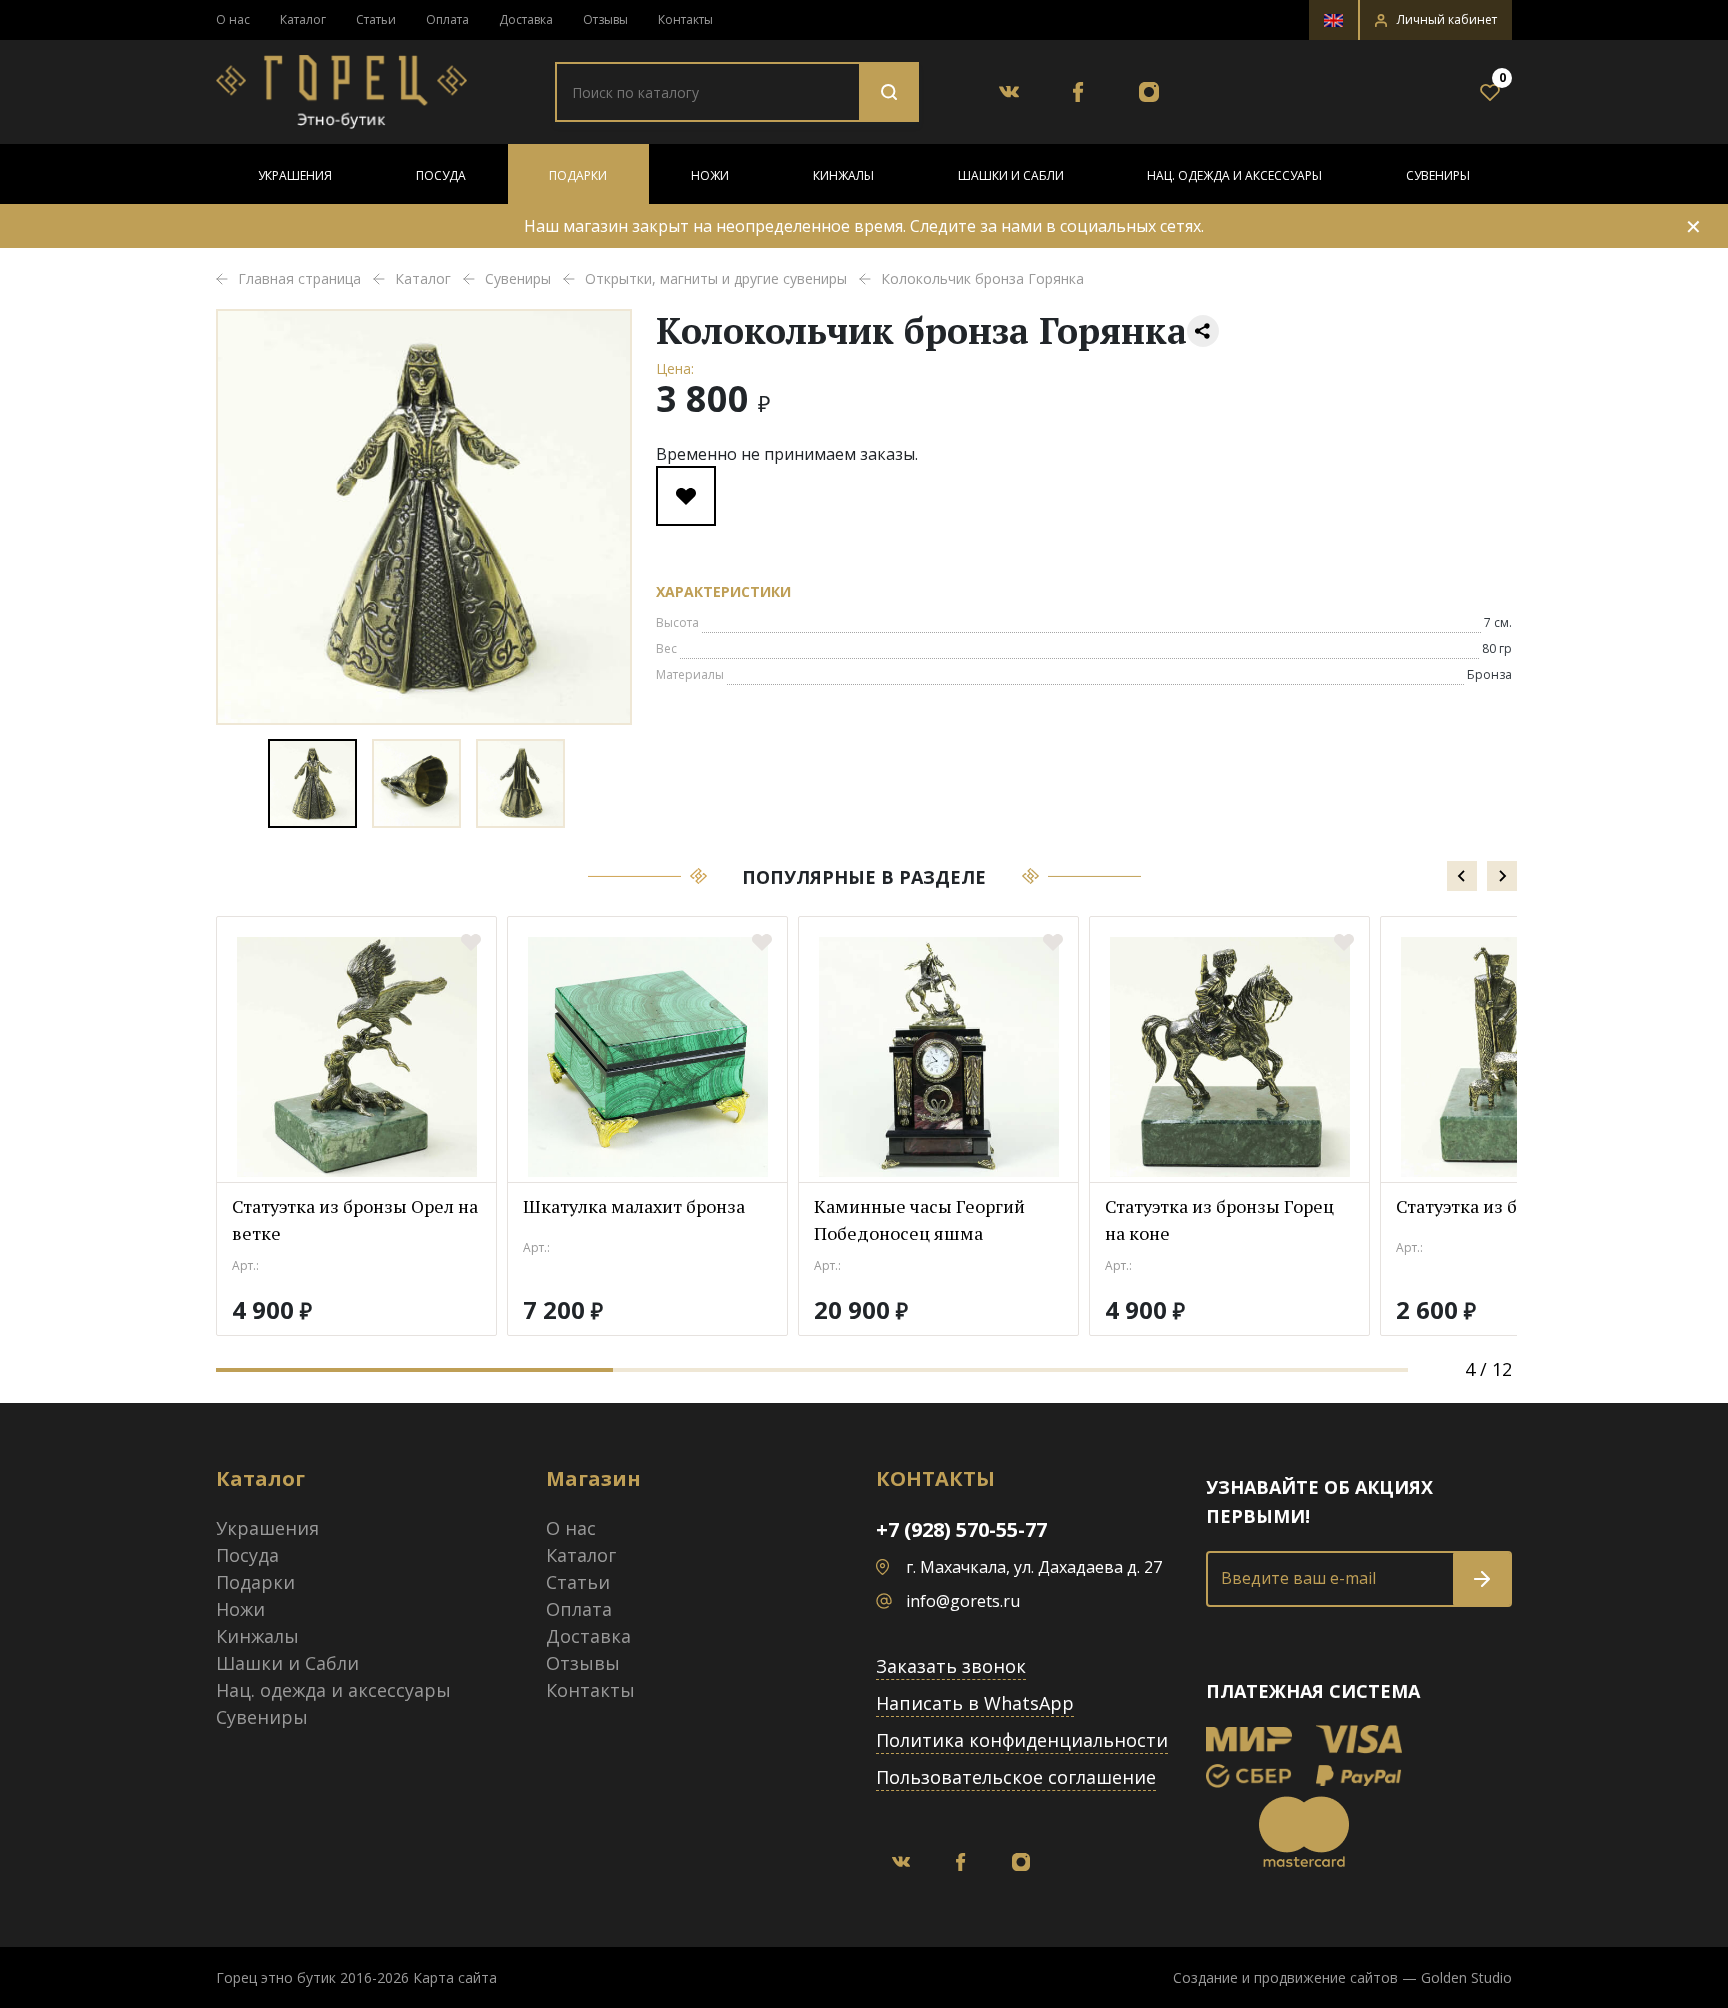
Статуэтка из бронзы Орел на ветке (355, 1219)
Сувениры (1438, 175)
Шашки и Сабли (1011, 175)
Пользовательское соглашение (1016, 1777)
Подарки (578, 175)
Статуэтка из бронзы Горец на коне (1219, 1219)
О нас (233, 19)
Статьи (376, 19)
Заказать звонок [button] (951, 1666)
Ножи (710, 175)
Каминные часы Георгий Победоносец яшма (919, 1219)
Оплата (447, 19)
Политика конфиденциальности (1022, 1740)
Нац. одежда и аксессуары (1234, 175)
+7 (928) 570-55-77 (961, 1529)
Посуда (441, 175)
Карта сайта (455, 1977)
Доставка (526, 19)
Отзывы (605, 19)
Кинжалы (843, 175)
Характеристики (723, 591)
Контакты (685, 19)
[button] (1436, 20)
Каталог (303, 19)
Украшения (295, 175)
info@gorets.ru (963, 1601)
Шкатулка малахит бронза (634, 1206)
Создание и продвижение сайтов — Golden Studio (1342, 1977)
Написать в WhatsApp (975, 1703)
